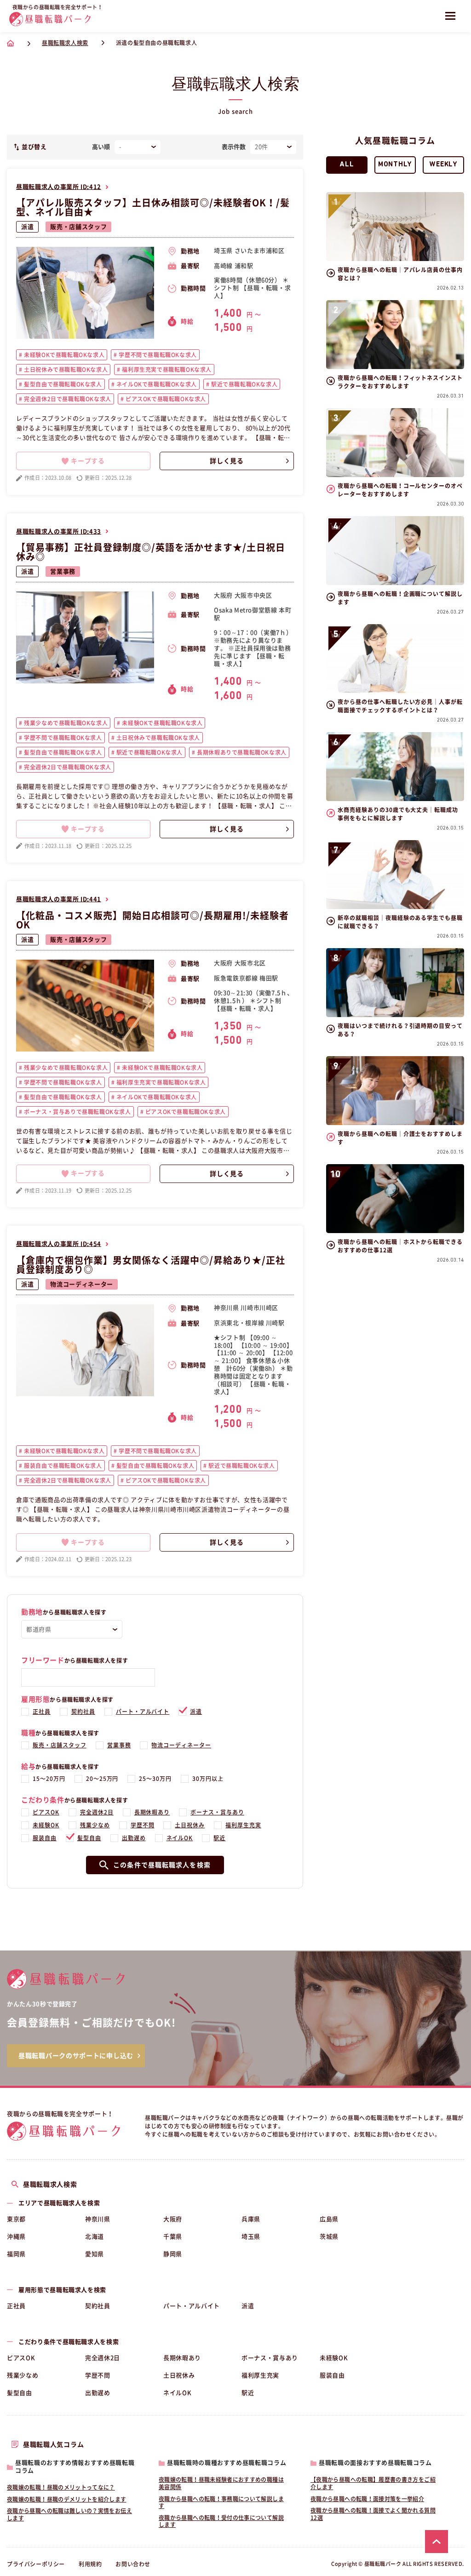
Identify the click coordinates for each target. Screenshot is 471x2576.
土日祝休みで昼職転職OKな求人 (65, 370)
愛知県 (95, 2254)
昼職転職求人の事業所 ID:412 (59, 187)
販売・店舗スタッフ (78, 227)
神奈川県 (98, 2219)
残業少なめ (95, 1825)
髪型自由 (89, 1838)
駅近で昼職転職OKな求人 (243, 384)
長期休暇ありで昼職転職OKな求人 (241, 752)
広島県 (329, 2219)
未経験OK (46, 1825)
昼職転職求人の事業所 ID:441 (59, 899)
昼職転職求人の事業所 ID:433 (59, 532)
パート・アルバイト (143, 1712)
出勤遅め (134, 1838)
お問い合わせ (133, 2564)
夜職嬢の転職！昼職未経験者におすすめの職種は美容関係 (221, 2483)
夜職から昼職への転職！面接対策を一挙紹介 (367, 2499)
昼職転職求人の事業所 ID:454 (59, 1244)
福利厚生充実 (243, 1825)
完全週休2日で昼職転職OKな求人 (67, 399)
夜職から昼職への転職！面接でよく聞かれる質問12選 (373, 2514)
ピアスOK (46, 1812)
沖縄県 (16, 2237)
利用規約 (90, 2564)
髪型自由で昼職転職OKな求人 (62, 384)
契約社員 (83, 1712)
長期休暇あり (152, 1812)
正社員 (42, 1712)
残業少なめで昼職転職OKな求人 (65, 723)
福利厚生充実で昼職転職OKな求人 (166, 370)
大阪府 (173, 2219)
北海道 (95, 2237)
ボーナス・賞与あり (217, 1812)
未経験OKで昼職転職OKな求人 (64, 355)
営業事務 (63, 571)
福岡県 (16, 2254)
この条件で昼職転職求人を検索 (162, 1865)
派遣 (27, 227)
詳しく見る (227, 461)
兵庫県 (251, 2219)
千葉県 (173, 2237)
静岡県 (173, 2254)
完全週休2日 (97, 1812)
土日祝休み (190, 1825)
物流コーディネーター (82, 1284)
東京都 (16, 2219)
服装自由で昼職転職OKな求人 (62, 1466)
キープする (88, 461)
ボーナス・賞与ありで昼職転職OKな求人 (77, 1112)
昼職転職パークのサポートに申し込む (76, 2056)
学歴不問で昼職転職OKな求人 (157, 355)
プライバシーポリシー (36, 2564)
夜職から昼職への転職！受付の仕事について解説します (221, 2521)
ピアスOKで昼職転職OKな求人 (165, 399)
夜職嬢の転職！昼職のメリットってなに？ (61, 2487)
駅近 (219, 1838)
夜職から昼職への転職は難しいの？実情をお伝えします (69, 2514)
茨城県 (329, 2237)
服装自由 (45, 1838)
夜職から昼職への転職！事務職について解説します (221, 2502)
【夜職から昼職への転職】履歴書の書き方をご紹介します (373, 2483)
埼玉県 (251, 2237)
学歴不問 (143, 1825)
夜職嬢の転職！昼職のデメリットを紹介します (67, 2499)
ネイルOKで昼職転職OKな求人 (156, 384)
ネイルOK (180, 1838)
